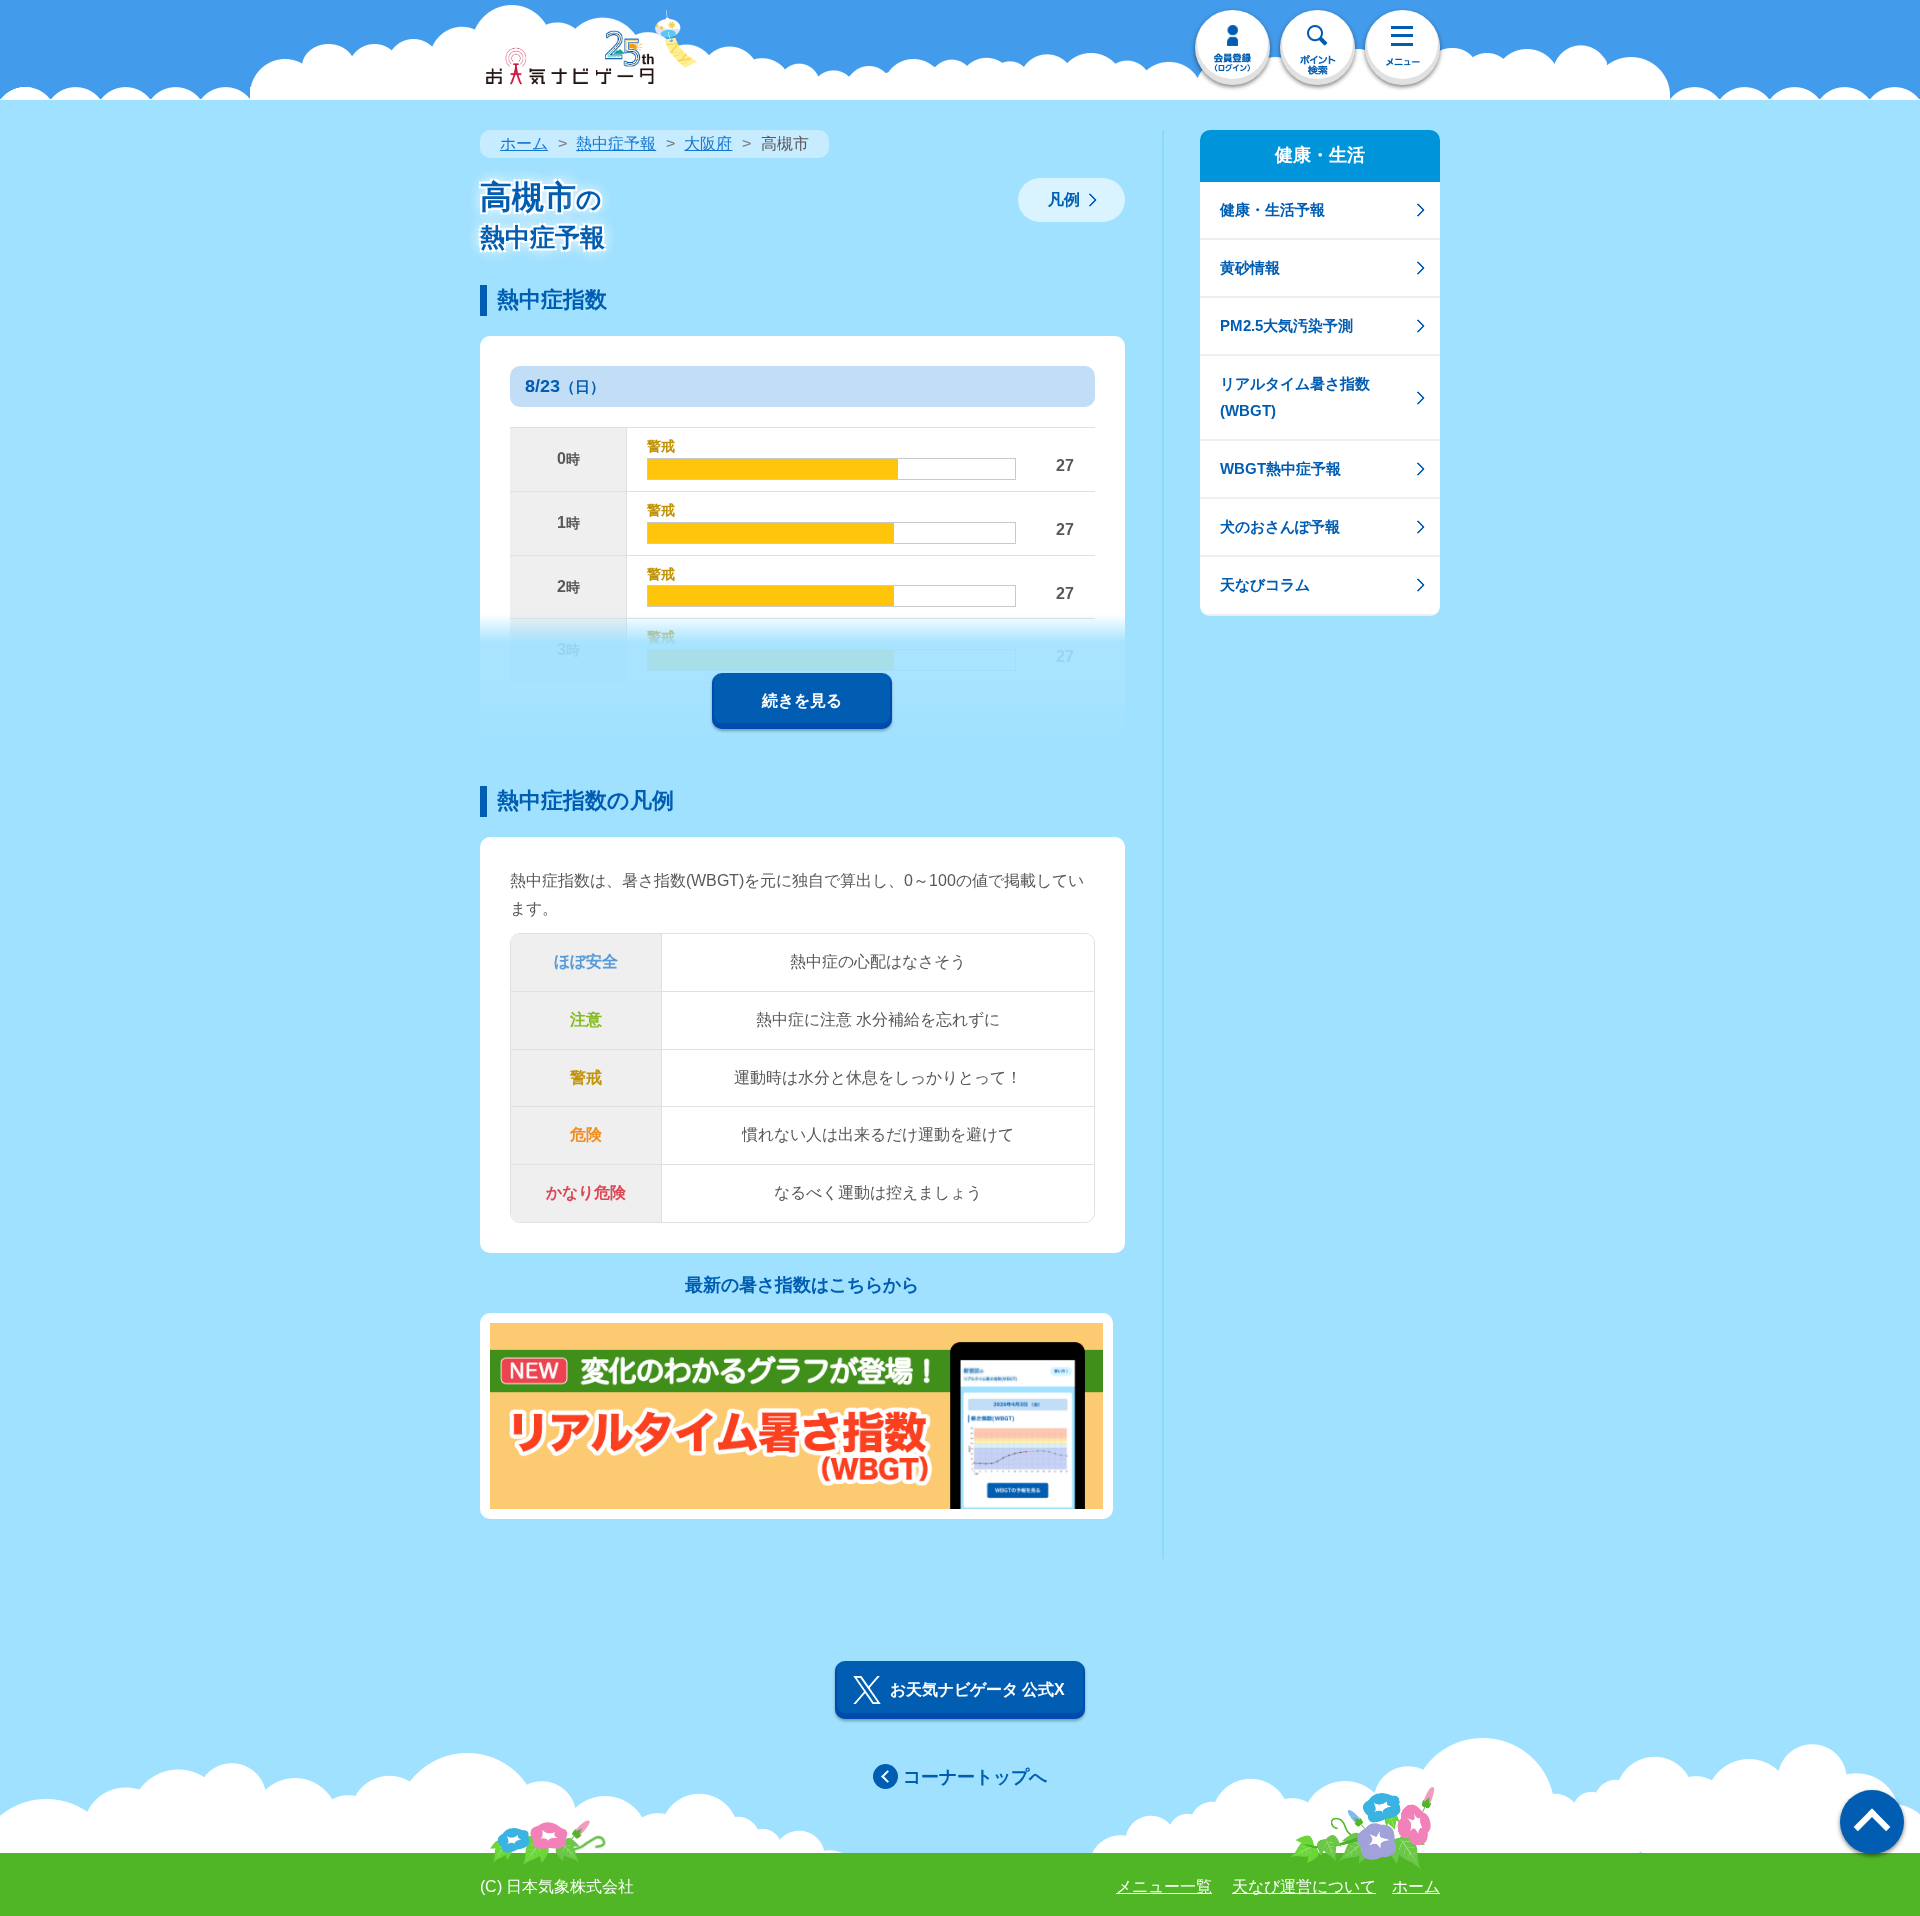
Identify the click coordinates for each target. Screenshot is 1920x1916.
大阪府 (708, 143)
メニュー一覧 (1164, 1886)
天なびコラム (1265, 584)
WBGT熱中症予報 (1280, 468)
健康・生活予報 (1272, 209)
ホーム (524, 143)
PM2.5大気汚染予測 (1286, 325)
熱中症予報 (616, 143)
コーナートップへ (975, 1777)
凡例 (1064, 199)
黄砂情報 (1250, 267)
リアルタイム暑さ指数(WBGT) (1295, 396)
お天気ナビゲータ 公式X (977, 1689)
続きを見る (802, 700)
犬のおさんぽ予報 (1280, 526)
